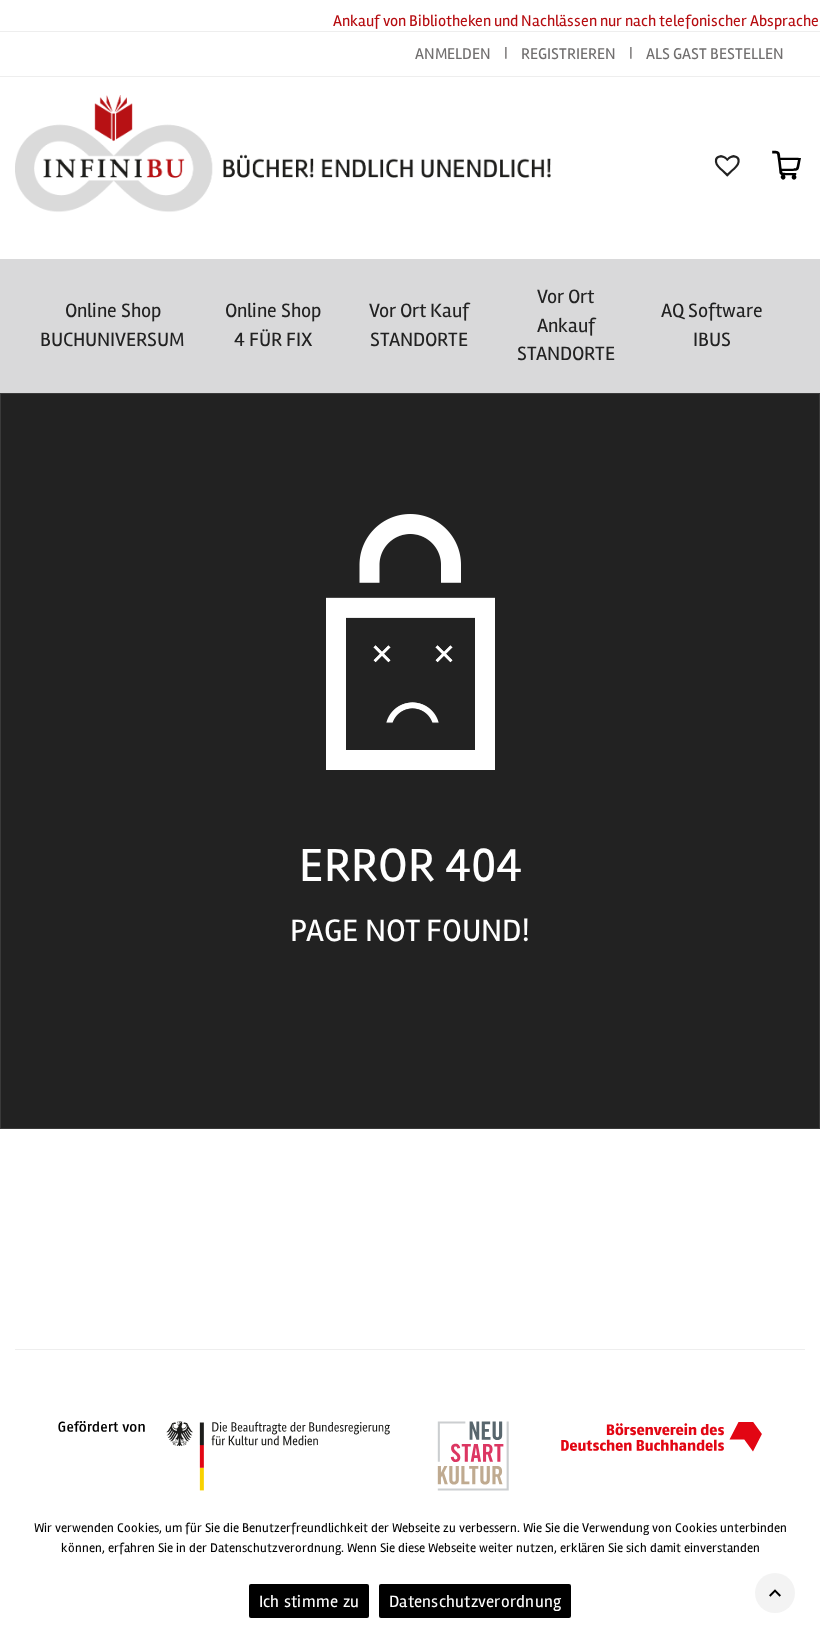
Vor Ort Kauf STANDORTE (419, 325)
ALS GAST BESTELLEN (715, 54)
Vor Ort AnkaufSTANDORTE (566, 325)
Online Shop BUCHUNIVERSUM (112, 325)
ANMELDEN (454, 54)
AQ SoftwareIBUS (712, 325)
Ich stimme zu (309, 1601)
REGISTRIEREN (568, 54)
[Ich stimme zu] (795, 1571)
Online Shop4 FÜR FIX (273, 325)
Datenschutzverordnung (475, 1601)
